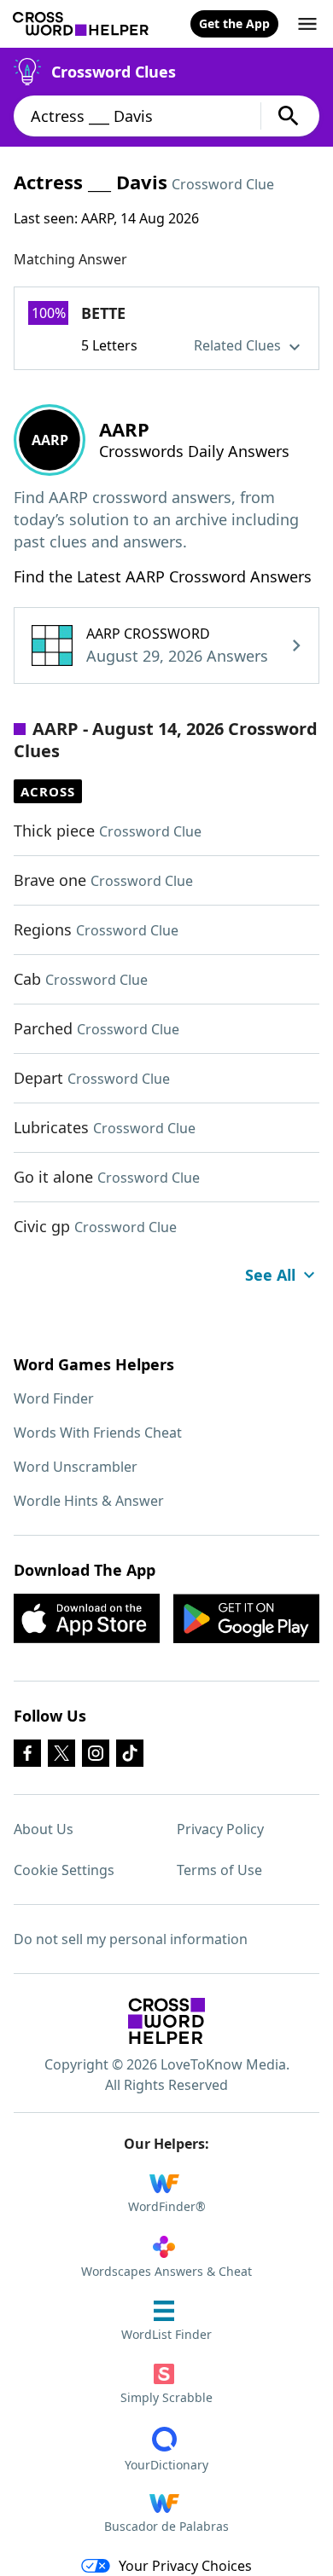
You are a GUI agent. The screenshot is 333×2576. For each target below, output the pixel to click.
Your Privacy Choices (185, 2566)
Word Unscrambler (76, 1467)
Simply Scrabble (166, 2397)
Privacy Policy (220, 1829)
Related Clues (239, 345)
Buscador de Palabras (166, 2526)
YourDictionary (166, 2465)
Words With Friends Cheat (98, 1433)
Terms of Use (219, 1870)
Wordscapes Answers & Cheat (166, 2271)
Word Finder (54, 1398)
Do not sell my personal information (131, 1939)
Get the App (234, 23)
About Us (44, 1829)
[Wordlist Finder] (166, 2021)
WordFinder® (167, 2206)
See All (270, 1275)
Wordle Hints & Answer (89, 1501)
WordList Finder (166, 2334)
